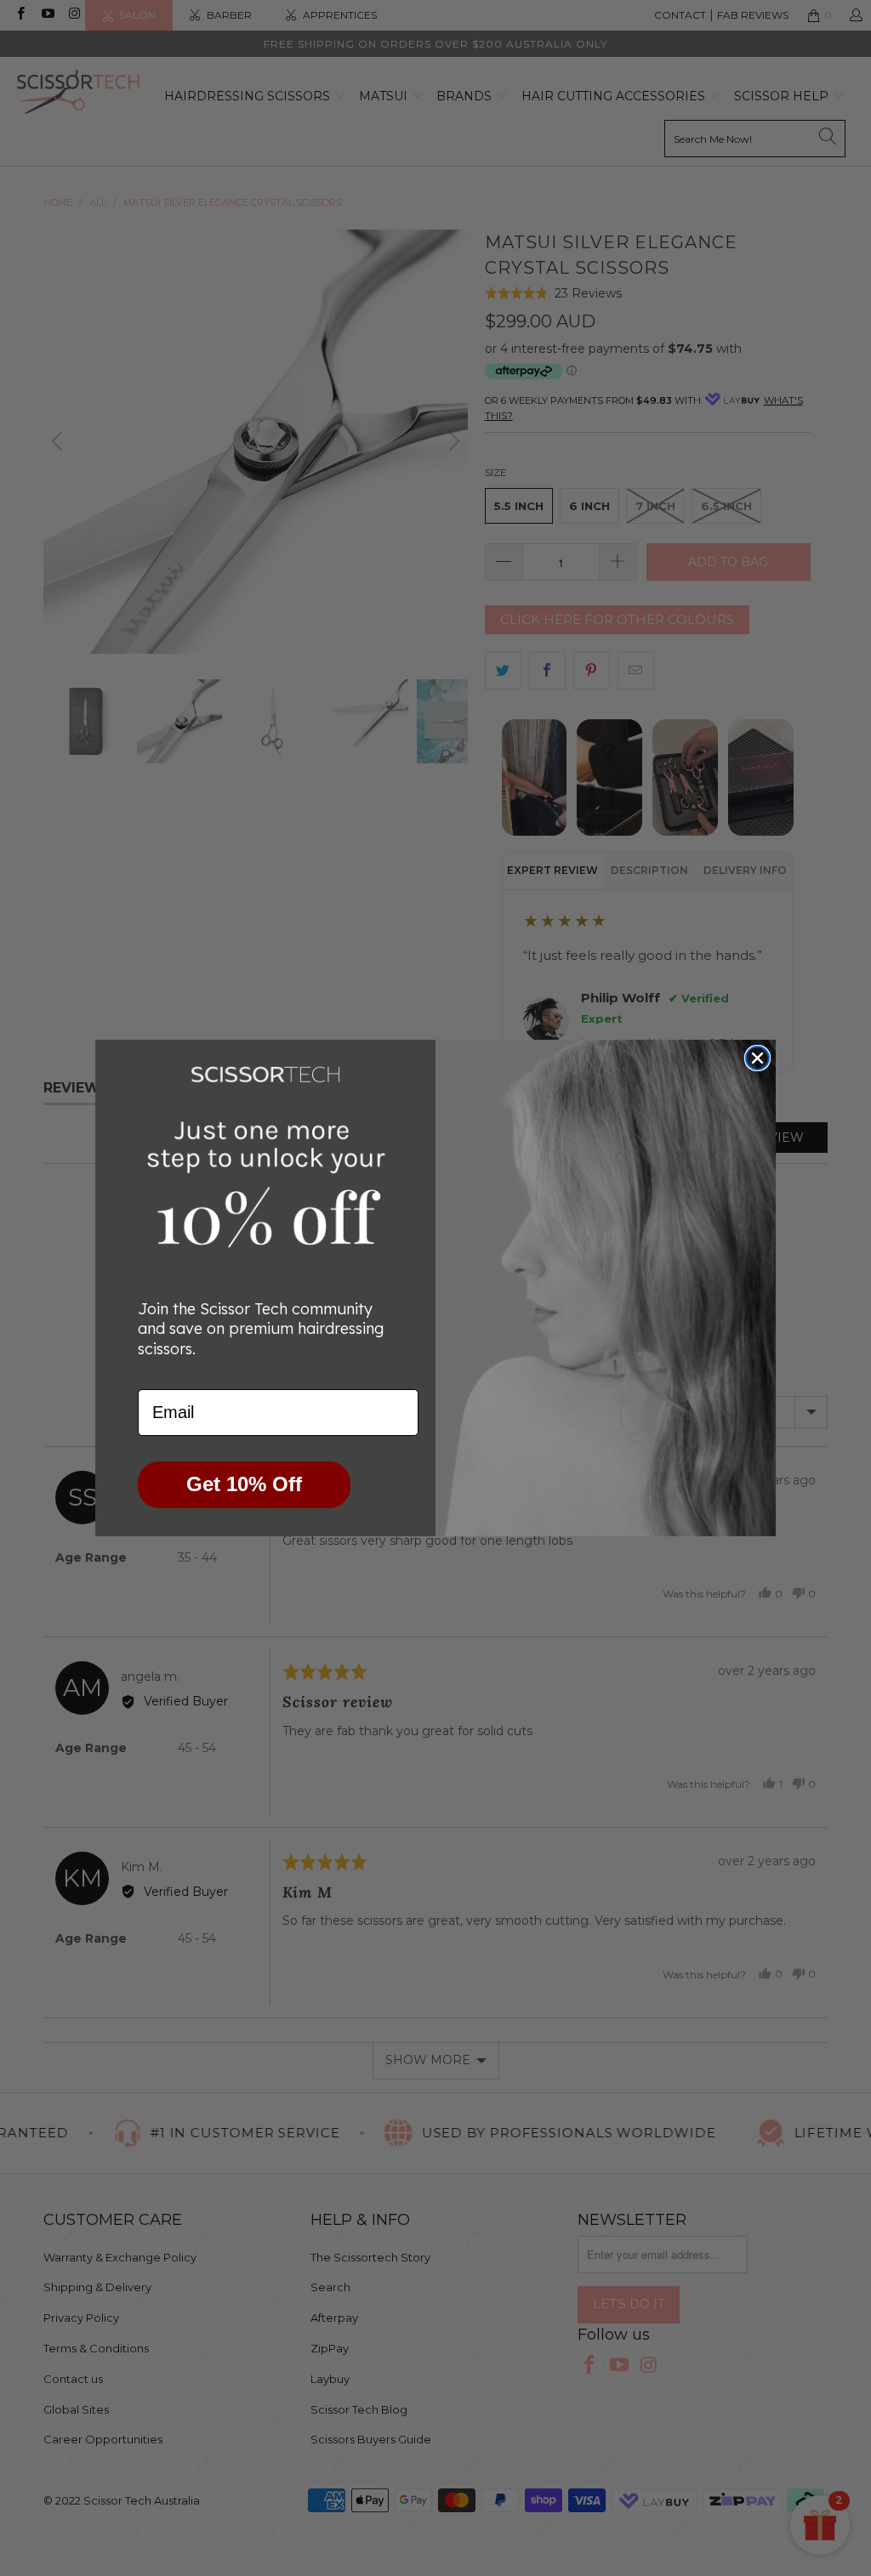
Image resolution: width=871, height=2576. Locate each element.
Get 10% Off (244, 1484)
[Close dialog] (757, 1058)
